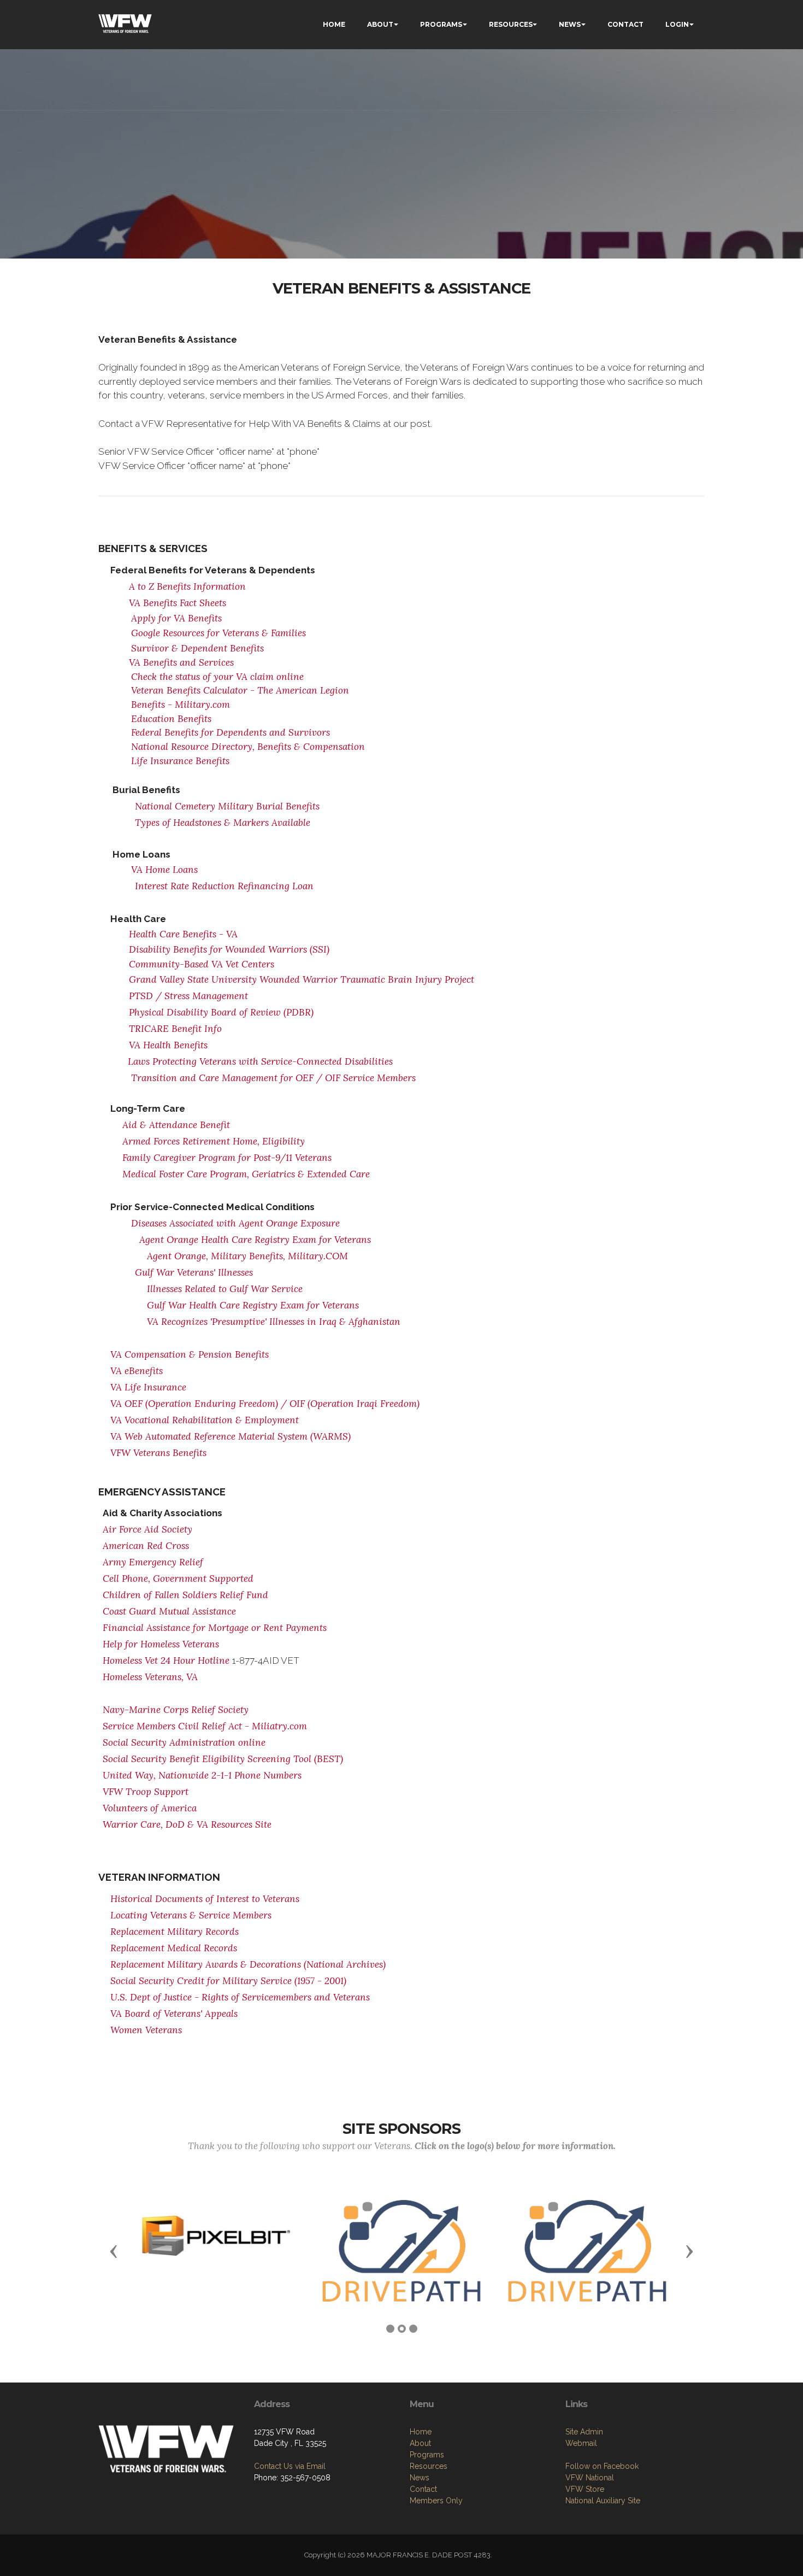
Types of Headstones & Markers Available (223, 823)
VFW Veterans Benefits (158, 1453)
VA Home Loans (164, 870)
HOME (334, 24)
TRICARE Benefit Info (175, 1029)
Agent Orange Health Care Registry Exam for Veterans (255, 1240)
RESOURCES (511, 24)
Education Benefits (171, 719)
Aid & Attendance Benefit (176, 1125)
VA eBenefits (137, 1371)
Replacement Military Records (175, 1932)
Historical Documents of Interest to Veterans (205, 1899)
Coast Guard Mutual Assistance (169, 1611)
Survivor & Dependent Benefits (197, 648)
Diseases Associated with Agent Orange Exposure (235, 1223)
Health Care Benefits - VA (185, 934)
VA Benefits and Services (181, 662)
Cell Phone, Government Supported (178, 1579)
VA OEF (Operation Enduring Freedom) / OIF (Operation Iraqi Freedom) (265, 1404)
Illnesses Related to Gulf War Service (225, 1289)
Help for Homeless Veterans (161, 1644)
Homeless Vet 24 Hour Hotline (166, 1660)
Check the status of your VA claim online (217, 677)
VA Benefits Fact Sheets (178, 603)
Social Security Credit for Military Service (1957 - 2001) (228, 1981)
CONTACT (625, 24)
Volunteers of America (150, 1808)
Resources (429, 2466)
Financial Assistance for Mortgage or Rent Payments (215, 1628)
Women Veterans (146, 2030)
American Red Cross (146, 1546)
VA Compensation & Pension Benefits (190, 1354)
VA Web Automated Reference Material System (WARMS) (231, 1436)
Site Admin (584, 2432)
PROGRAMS (441, 24)
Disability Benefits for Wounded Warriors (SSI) (229, 949)
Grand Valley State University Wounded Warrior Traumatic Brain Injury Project (302, 979)
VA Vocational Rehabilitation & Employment (205, 1420)
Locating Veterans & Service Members (191, 1915)
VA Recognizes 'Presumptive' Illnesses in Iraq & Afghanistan (274, 1322)
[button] (114, 2251)
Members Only (436, 2501)
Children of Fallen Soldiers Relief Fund (185, 1595)
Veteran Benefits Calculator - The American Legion (240, 690)
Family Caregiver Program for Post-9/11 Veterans (227, 1158)
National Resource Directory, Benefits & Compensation (248, 747)
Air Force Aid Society (147, 1529)
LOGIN (677, 24)
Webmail (581, 2443)
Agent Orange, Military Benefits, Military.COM (247, 1256)
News (420, 2478)
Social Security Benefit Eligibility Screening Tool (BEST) (223, 1759)
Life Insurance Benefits (180, 761)
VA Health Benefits (168, 1045)
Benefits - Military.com (181, 705)
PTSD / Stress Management (188, 996)
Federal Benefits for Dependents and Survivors (231, 732)
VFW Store (585, 2489)
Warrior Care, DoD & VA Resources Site (187, 1824)
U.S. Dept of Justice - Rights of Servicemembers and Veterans (240, 1997)
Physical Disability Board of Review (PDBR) (221, 1012)
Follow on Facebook (602, 2466)
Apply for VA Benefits (176, 618)
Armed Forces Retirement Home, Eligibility (214, 1141)
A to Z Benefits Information (187, 586)
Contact (423, 2489)
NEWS (570, 24)
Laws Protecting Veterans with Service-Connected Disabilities (260, 1061)
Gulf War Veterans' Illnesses (194, 1272)
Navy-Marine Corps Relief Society (176, 1710)
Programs (427, 2455)
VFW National (590, 2478)
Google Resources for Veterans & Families (219, 633)
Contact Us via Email (290, 2466)
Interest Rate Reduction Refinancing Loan (224, 886)
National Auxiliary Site (603, 2501)
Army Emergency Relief (153, 1562)
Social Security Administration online (184, 1742)
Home (421, 2432)
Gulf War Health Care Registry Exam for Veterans (253, 1305)
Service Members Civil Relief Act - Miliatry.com (205, 1726)
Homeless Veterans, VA (150, 1677)
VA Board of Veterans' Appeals (174, 2014)
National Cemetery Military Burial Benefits (227, 806)
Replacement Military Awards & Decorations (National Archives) (248, 1964)
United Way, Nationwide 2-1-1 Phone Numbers (202, 1775)
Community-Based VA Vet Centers (202, 964)
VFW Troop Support (146, 1792)
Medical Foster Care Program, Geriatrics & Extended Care (246, 1174)
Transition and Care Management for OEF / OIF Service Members (273, 1078)
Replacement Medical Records (174, 1948)
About (420, 2443)
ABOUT (380, 24)
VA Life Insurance (148, 1387)
